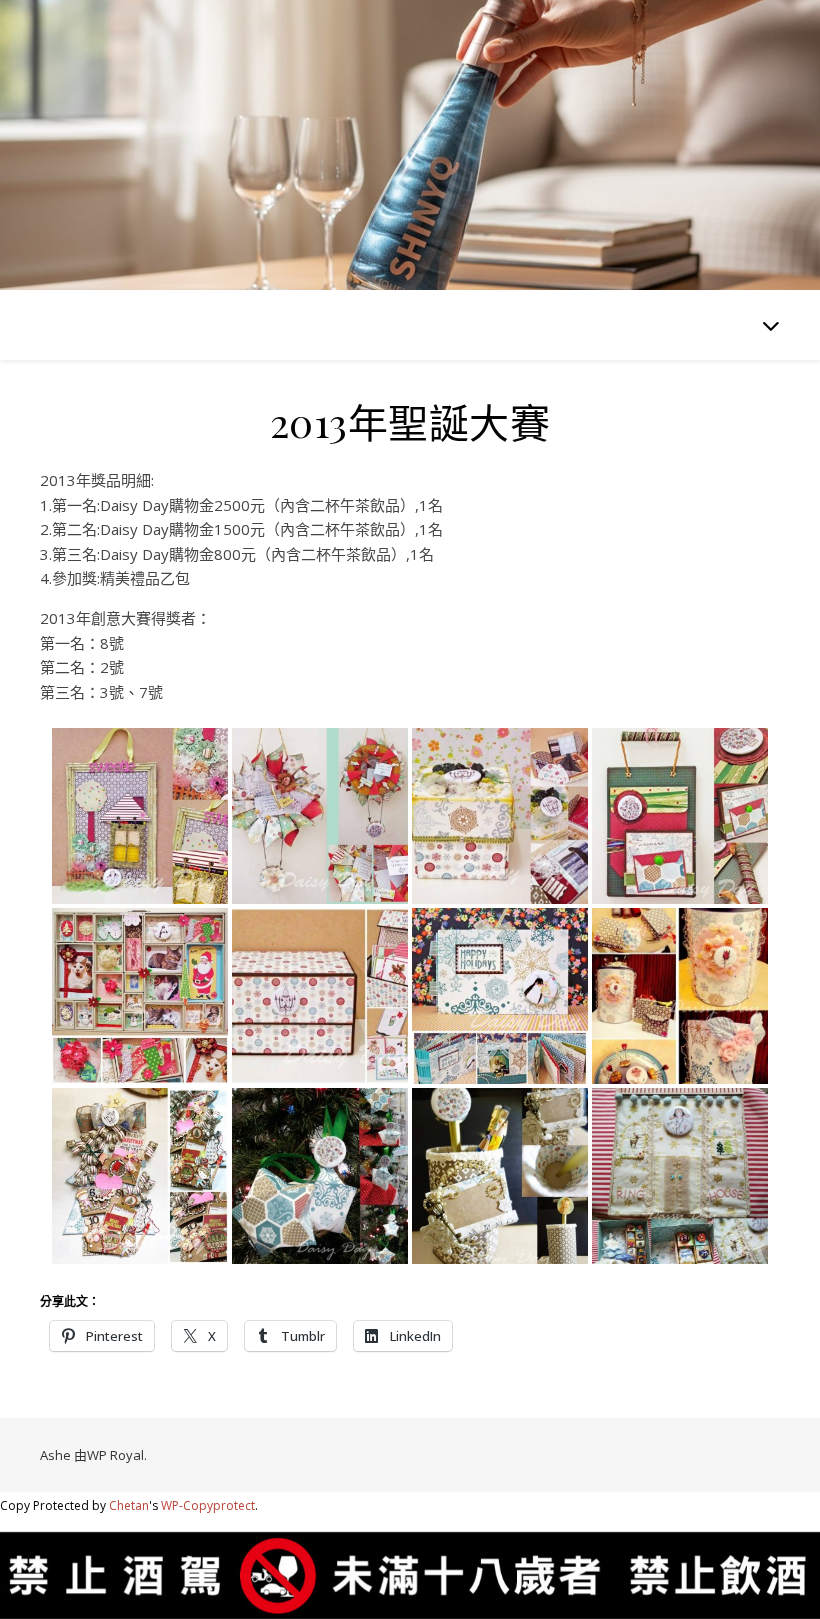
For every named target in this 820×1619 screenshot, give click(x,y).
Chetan (129, 1505)
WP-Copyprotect (208, 1505)
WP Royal (115, 1455)
